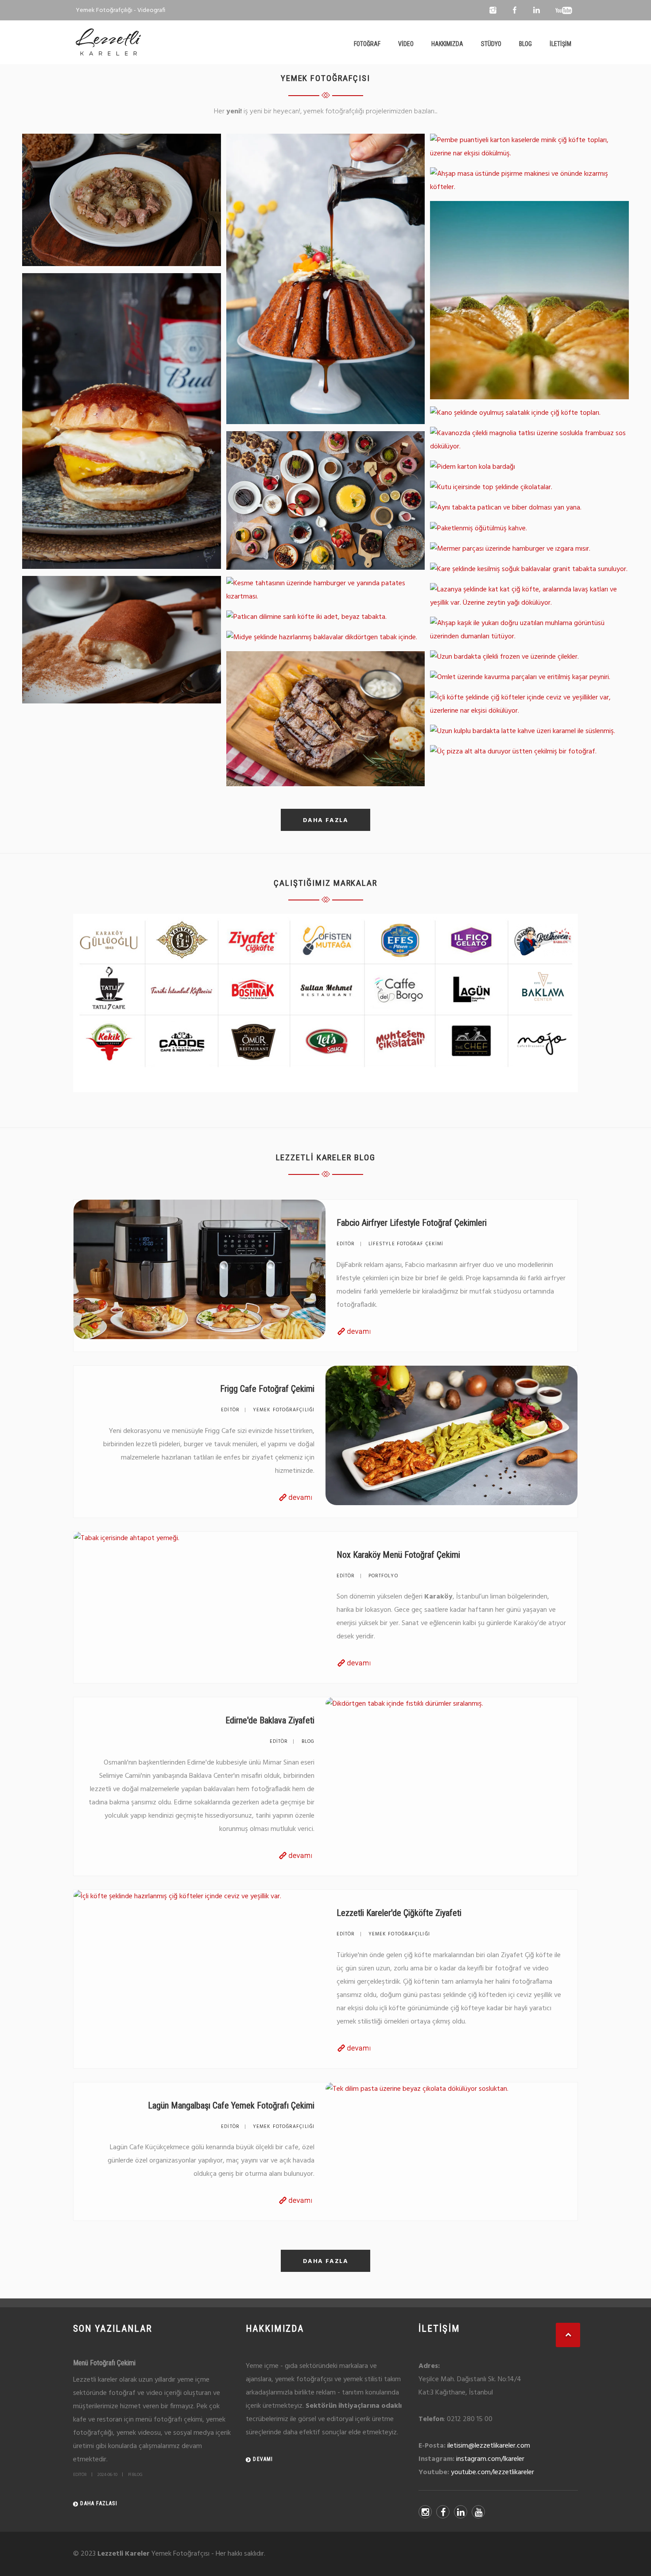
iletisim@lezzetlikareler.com (489, 2446)
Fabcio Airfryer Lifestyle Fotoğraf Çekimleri (412, 1223)
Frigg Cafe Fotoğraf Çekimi (267, 1389)
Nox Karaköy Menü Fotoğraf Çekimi (398, 1555)
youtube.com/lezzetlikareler (492, 2472)
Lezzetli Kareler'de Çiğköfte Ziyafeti (399, 1913)
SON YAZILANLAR (113, 2329)
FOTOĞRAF (367, 44)
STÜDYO (491, 44)
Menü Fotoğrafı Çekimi (104, 2363)
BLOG (525, 44)
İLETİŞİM (560, 44)
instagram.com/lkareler (490, 2459)
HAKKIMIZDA (447, 44)
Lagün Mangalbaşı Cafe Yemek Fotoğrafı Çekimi (231, 2105)
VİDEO (406, 44)
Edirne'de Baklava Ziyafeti (270, 1720)
